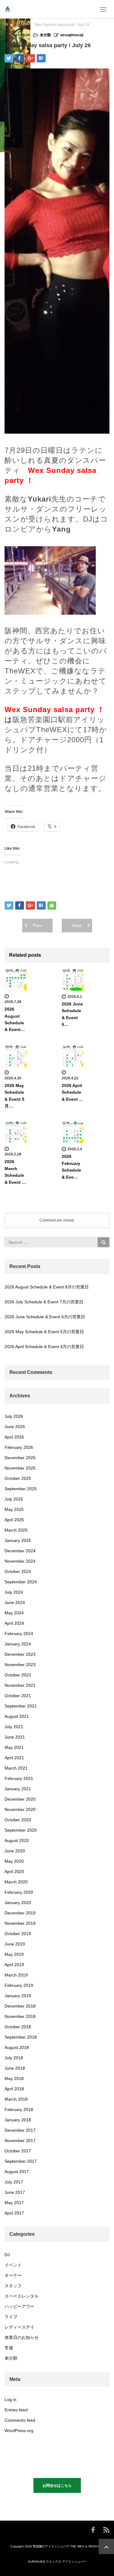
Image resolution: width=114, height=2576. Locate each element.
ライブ (11, 2317)
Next (77, 925)
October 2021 (18, 1696)
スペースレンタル (22, 2296)
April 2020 (14, 1872)
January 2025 (18, 1540)
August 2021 (17, 1716)
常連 (9, 2348)
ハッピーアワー (19, 2306)
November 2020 (20, 1809)
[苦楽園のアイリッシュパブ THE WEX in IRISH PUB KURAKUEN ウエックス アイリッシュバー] (8, 9)
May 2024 (14, 1613)
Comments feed (20, 2420)
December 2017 (20, 2130)
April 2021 (14, 1758)
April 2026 (14, 1437)
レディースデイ (19, 2327)
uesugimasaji (72, 35)
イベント (13, 2265)
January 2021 (18, 1789)
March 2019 (16, 1975)
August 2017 (17, 2172)
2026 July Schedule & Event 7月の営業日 (44, 1302)
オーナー (13, 2275)
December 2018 (20, 2006)
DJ (7, 2255)
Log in (10, 2399)
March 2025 (16, 1530)
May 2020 (14, 1861)
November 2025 (20, 1468)
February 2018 (19, 2109)
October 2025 (18, 1478)
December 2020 (20, 1799)
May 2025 (14, 1509)
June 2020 (15, 1851)
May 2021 (14, 1747)
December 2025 (20, 1458)
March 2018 (16, 2099)
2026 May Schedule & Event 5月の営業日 (44, 1332)
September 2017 (21, 2161)
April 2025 (14, 1520)
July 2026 (14, 1416)
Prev (37, 925)
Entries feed (16, 2410)
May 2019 (14, 1954)
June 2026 (15, 1427)
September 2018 (21, 2037)
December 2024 (20, 1551)
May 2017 (14, 2203)
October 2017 (18, 2151)
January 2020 (18, 1903)
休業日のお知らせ (22, 2337)
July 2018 (14, 2058)
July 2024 (14, 1592)
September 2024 (21, 1582)
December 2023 (20, 1654)
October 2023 (18, 1675)
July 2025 (14, 1499)
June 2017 (15, 2192)
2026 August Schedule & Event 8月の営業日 (47, 1287)
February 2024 (19, 1634)
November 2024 (20, 1561)
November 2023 (20, 1665)
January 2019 (18, 1996)
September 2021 (21, 1706)
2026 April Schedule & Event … (73, 1092)
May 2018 (14, 2078)
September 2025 (21, 1489)
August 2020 (17, 1840)
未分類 (22, 25)
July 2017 (14, 2182)
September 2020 (21, 1830)
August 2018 (17, 2047)
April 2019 (14, 1965)
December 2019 (20, 1913)
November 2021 (20, 1685)
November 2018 (20, 2016)
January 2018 (18, 2120)
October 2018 (18, 2027)
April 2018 (14, 2089)
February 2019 (19, 1985)
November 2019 (20, 1923)
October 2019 (18, 1934)
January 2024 (18, 1644)
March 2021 (16, 1768)
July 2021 (14, 1727)
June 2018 (15, 2068)
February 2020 (19, 1892)
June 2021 (15, 1737)
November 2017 (20, 2141)
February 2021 (19, 1778)
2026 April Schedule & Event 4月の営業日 (44, 1347)
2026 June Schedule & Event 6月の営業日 (45, 1317)
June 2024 (15, 1603)
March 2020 (16, 1882)
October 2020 (18, 1820)
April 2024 (14, 1623)
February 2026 (19, 1447)
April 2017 (14, 2213)
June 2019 (15, 1944)
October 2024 (18, 1571)
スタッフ (13, 2286)
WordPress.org (19, 2431)
